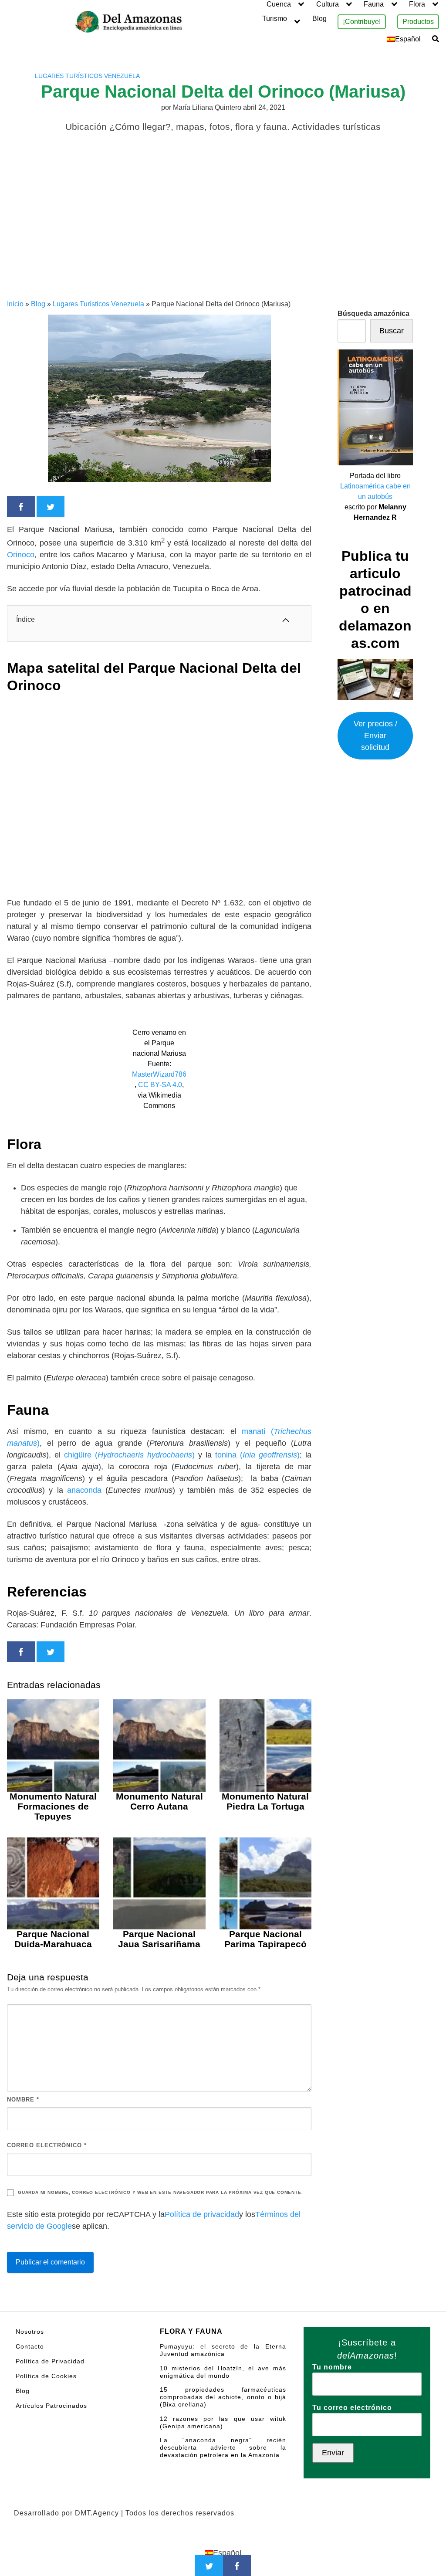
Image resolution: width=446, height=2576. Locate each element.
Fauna (374, 4)
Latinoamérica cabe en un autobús (375, 491)
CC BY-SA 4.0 (160, 1085)
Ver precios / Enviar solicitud (375, 736)
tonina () (257, 1455)
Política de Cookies (46, 2376)
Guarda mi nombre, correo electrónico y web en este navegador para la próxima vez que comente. (160, 2192)
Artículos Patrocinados (51, 2406)
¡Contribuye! (362, 22)
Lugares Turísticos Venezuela (87, 76)
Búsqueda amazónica (373, 314)
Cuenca (279, 4)
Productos (418, 22)
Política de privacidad (202, 2214)
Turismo (275, 19)
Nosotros (30, 2332)
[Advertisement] (223, 234)
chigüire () (129, 1455)
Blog (319, 19)
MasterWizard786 (159, 1074)
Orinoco (21, 555)
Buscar (392, 331)
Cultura (328, 4)
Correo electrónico (47, 2145)
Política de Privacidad (50, 2361)
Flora (417, 4)
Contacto (30, 2346)
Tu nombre (332, 2367)
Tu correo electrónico (352, 2408)
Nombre (23, 2100)
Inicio (15, 304)
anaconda (86, 1490)
